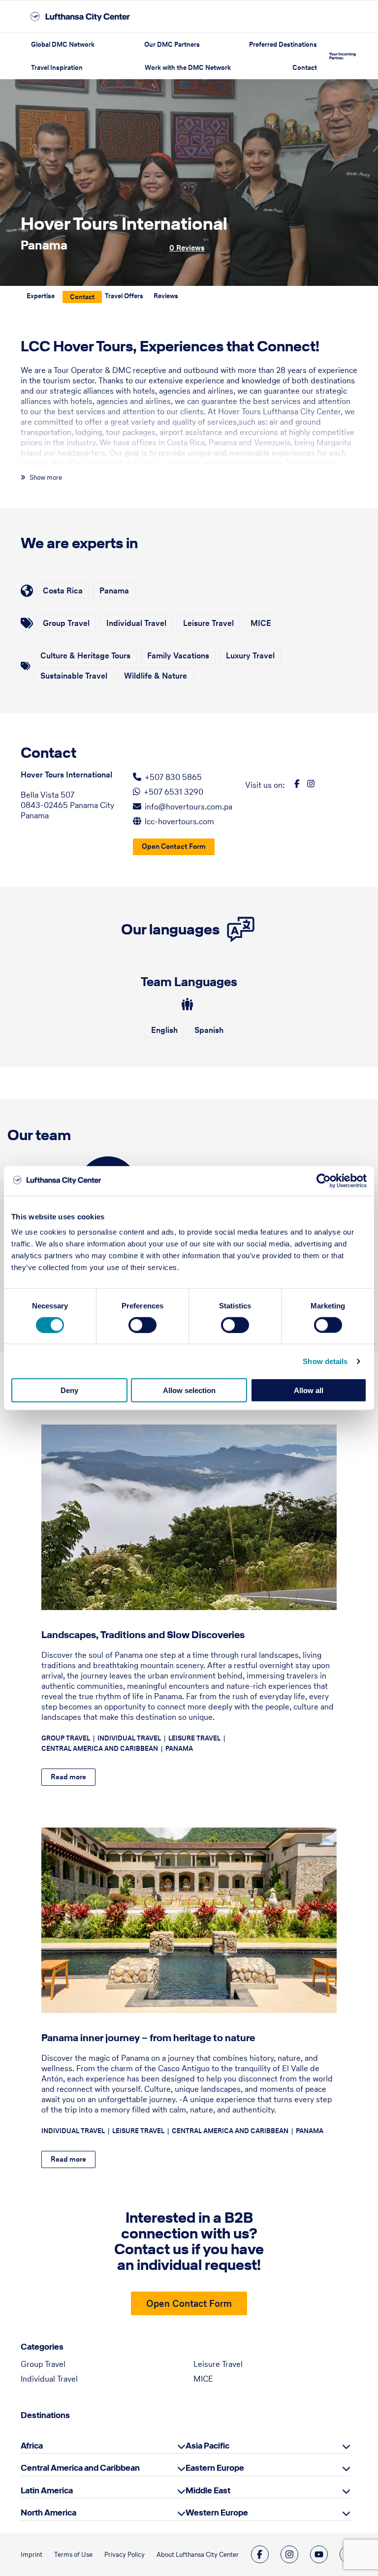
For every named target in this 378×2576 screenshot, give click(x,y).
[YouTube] (319, 2554)
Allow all (309, 1390)
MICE (203, 2379)
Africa (32, 2446)
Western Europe (217, 2513)
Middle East (208, 2490)
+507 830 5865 (173, 777)
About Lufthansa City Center (198, 2555)
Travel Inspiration (57, 68)
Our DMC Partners (172, 45)
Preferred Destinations (283, 45)
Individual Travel (49, 2379)
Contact (305, 68)
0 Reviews (187, 248)
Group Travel (43, 2364)
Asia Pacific (207, 2446)
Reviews (166, 296)
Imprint (31, 2555)
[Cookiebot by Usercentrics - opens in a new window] (324, 1180)
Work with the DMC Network (188, 68)
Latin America (47, 2490)
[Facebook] (260, 2554)
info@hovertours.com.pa (189, 807)
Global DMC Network (63, 45)
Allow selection (189, 1390)
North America (48, 2513)
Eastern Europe (215, 2468)
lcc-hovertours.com (179, 821)
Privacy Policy (125, 2555)
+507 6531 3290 (173, 792)
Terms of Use (73, 2555)
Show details (325, 1361)
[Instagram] (289, 2554)
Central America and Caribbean (80, 2468)
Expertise (41, 296)
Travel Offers (124, 296)
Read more (68, 1777)
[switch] (142, 1325)
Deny (69, 1390)
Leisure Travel (218, 2364)
